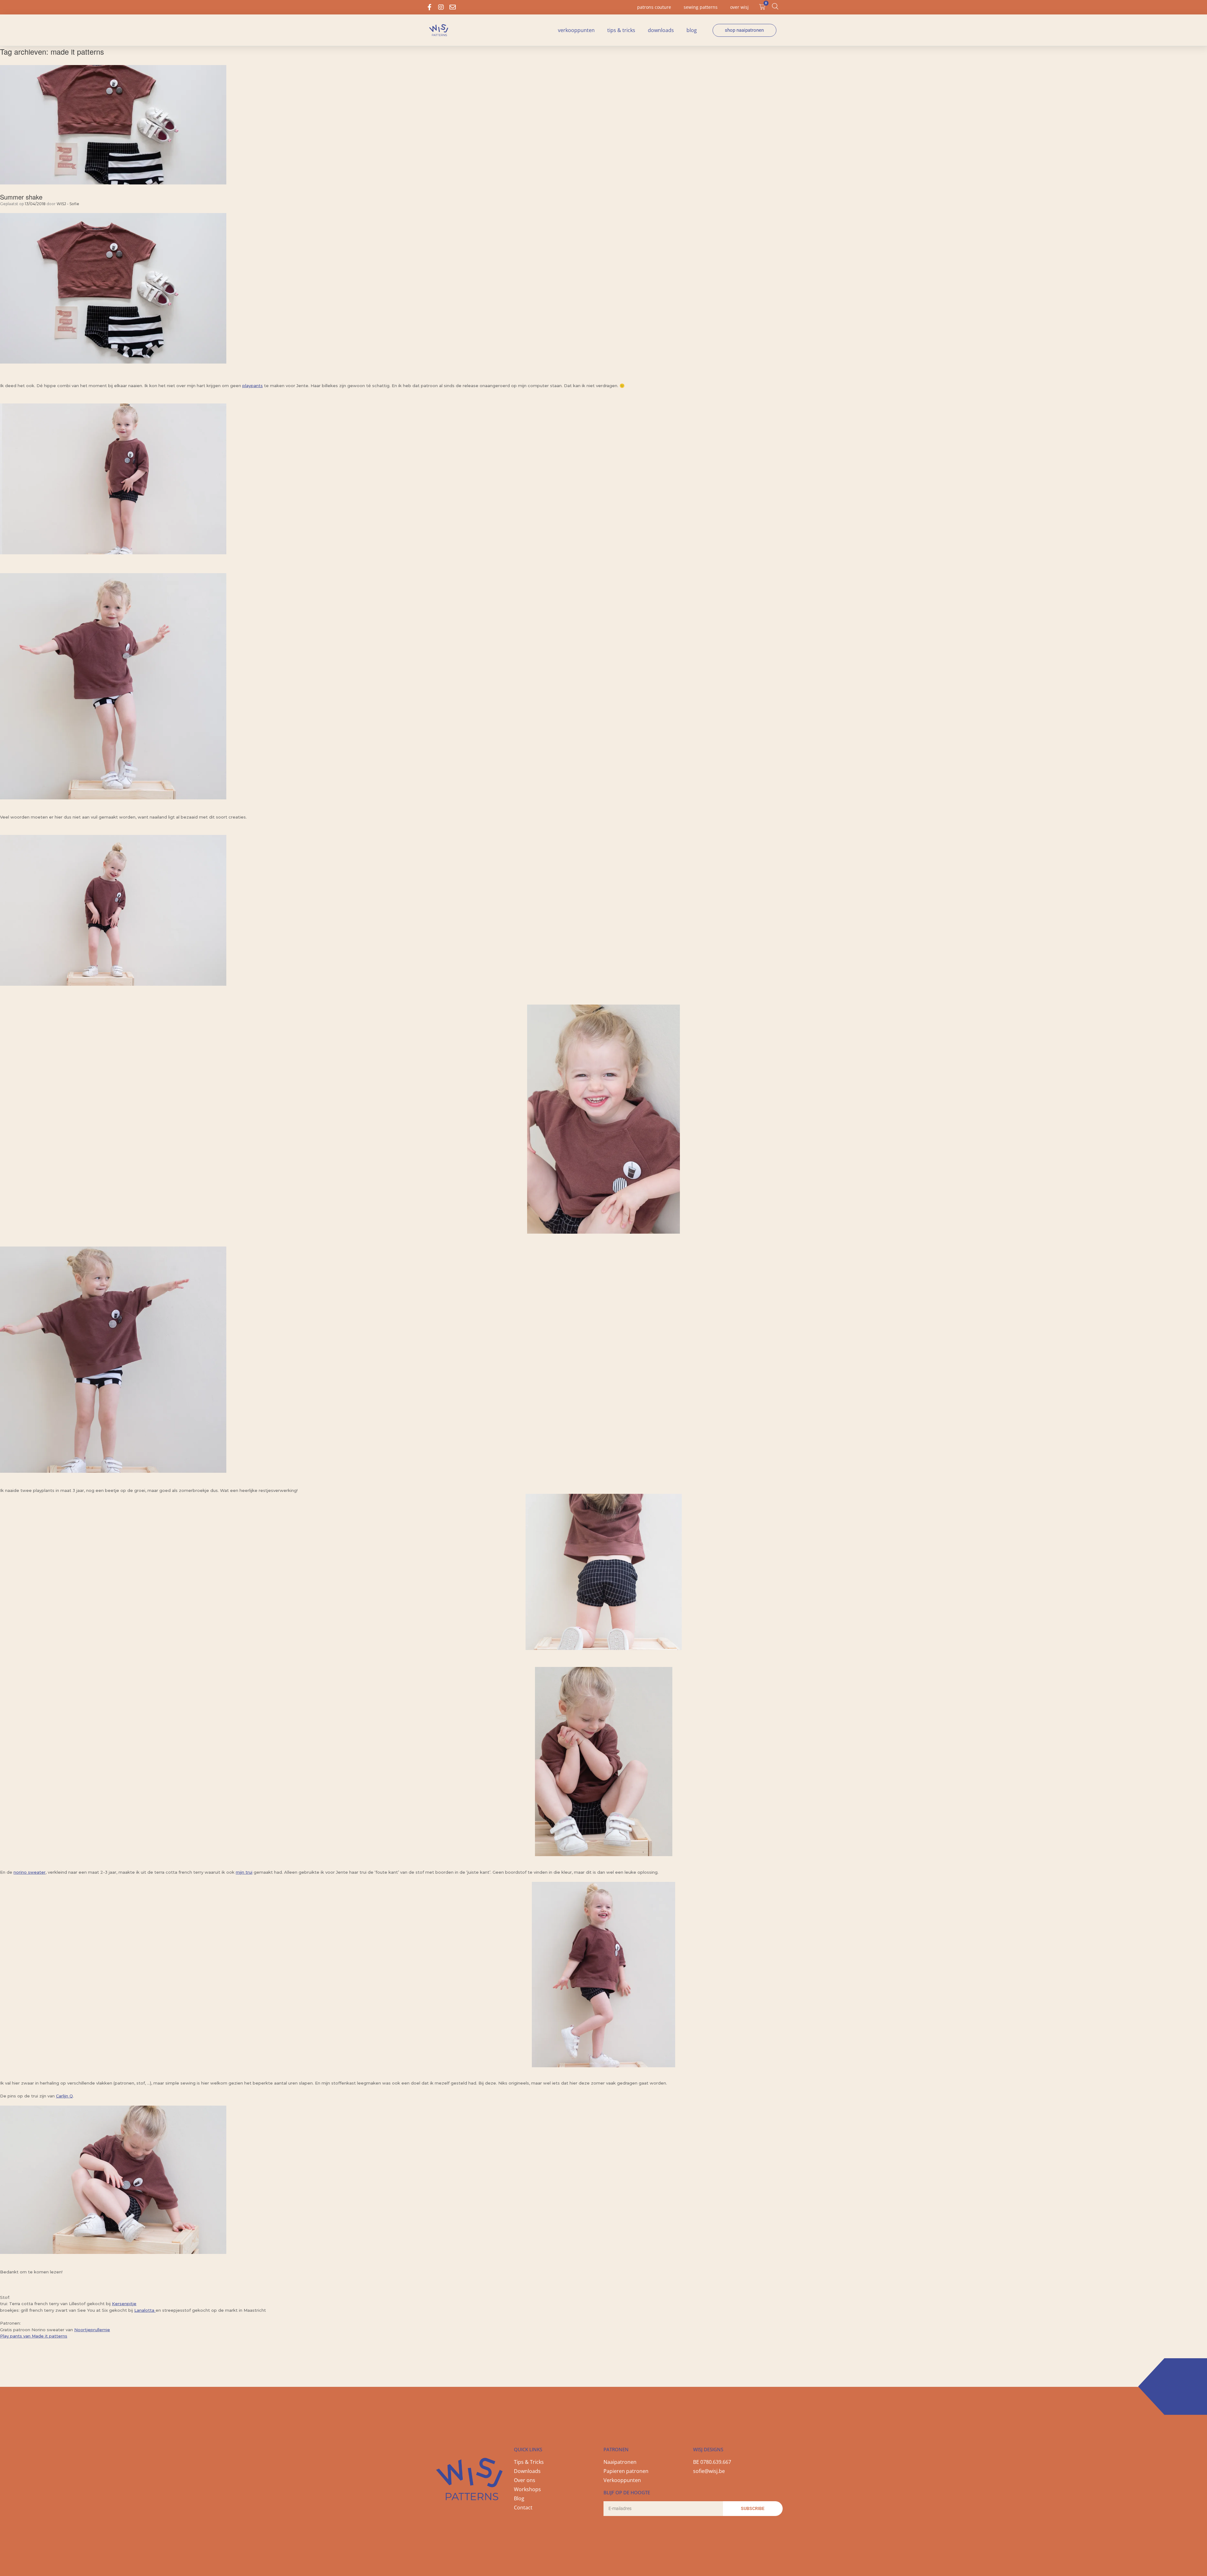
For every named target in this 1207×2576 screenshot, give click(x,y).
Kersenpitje (124, 2304)
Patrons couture (654, 7)
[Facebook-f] (429, 7)
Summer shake (21, 197)
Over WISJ (739, 7)
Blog (692, 30)
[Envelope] (453, 7)
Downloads (661, 30)
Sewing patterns (701, 7)
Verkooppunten (576, 30)
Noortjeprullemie (92, 2330)
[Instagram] (441, 7)
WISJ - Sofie (68, 204)
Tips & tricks (621, 30)
